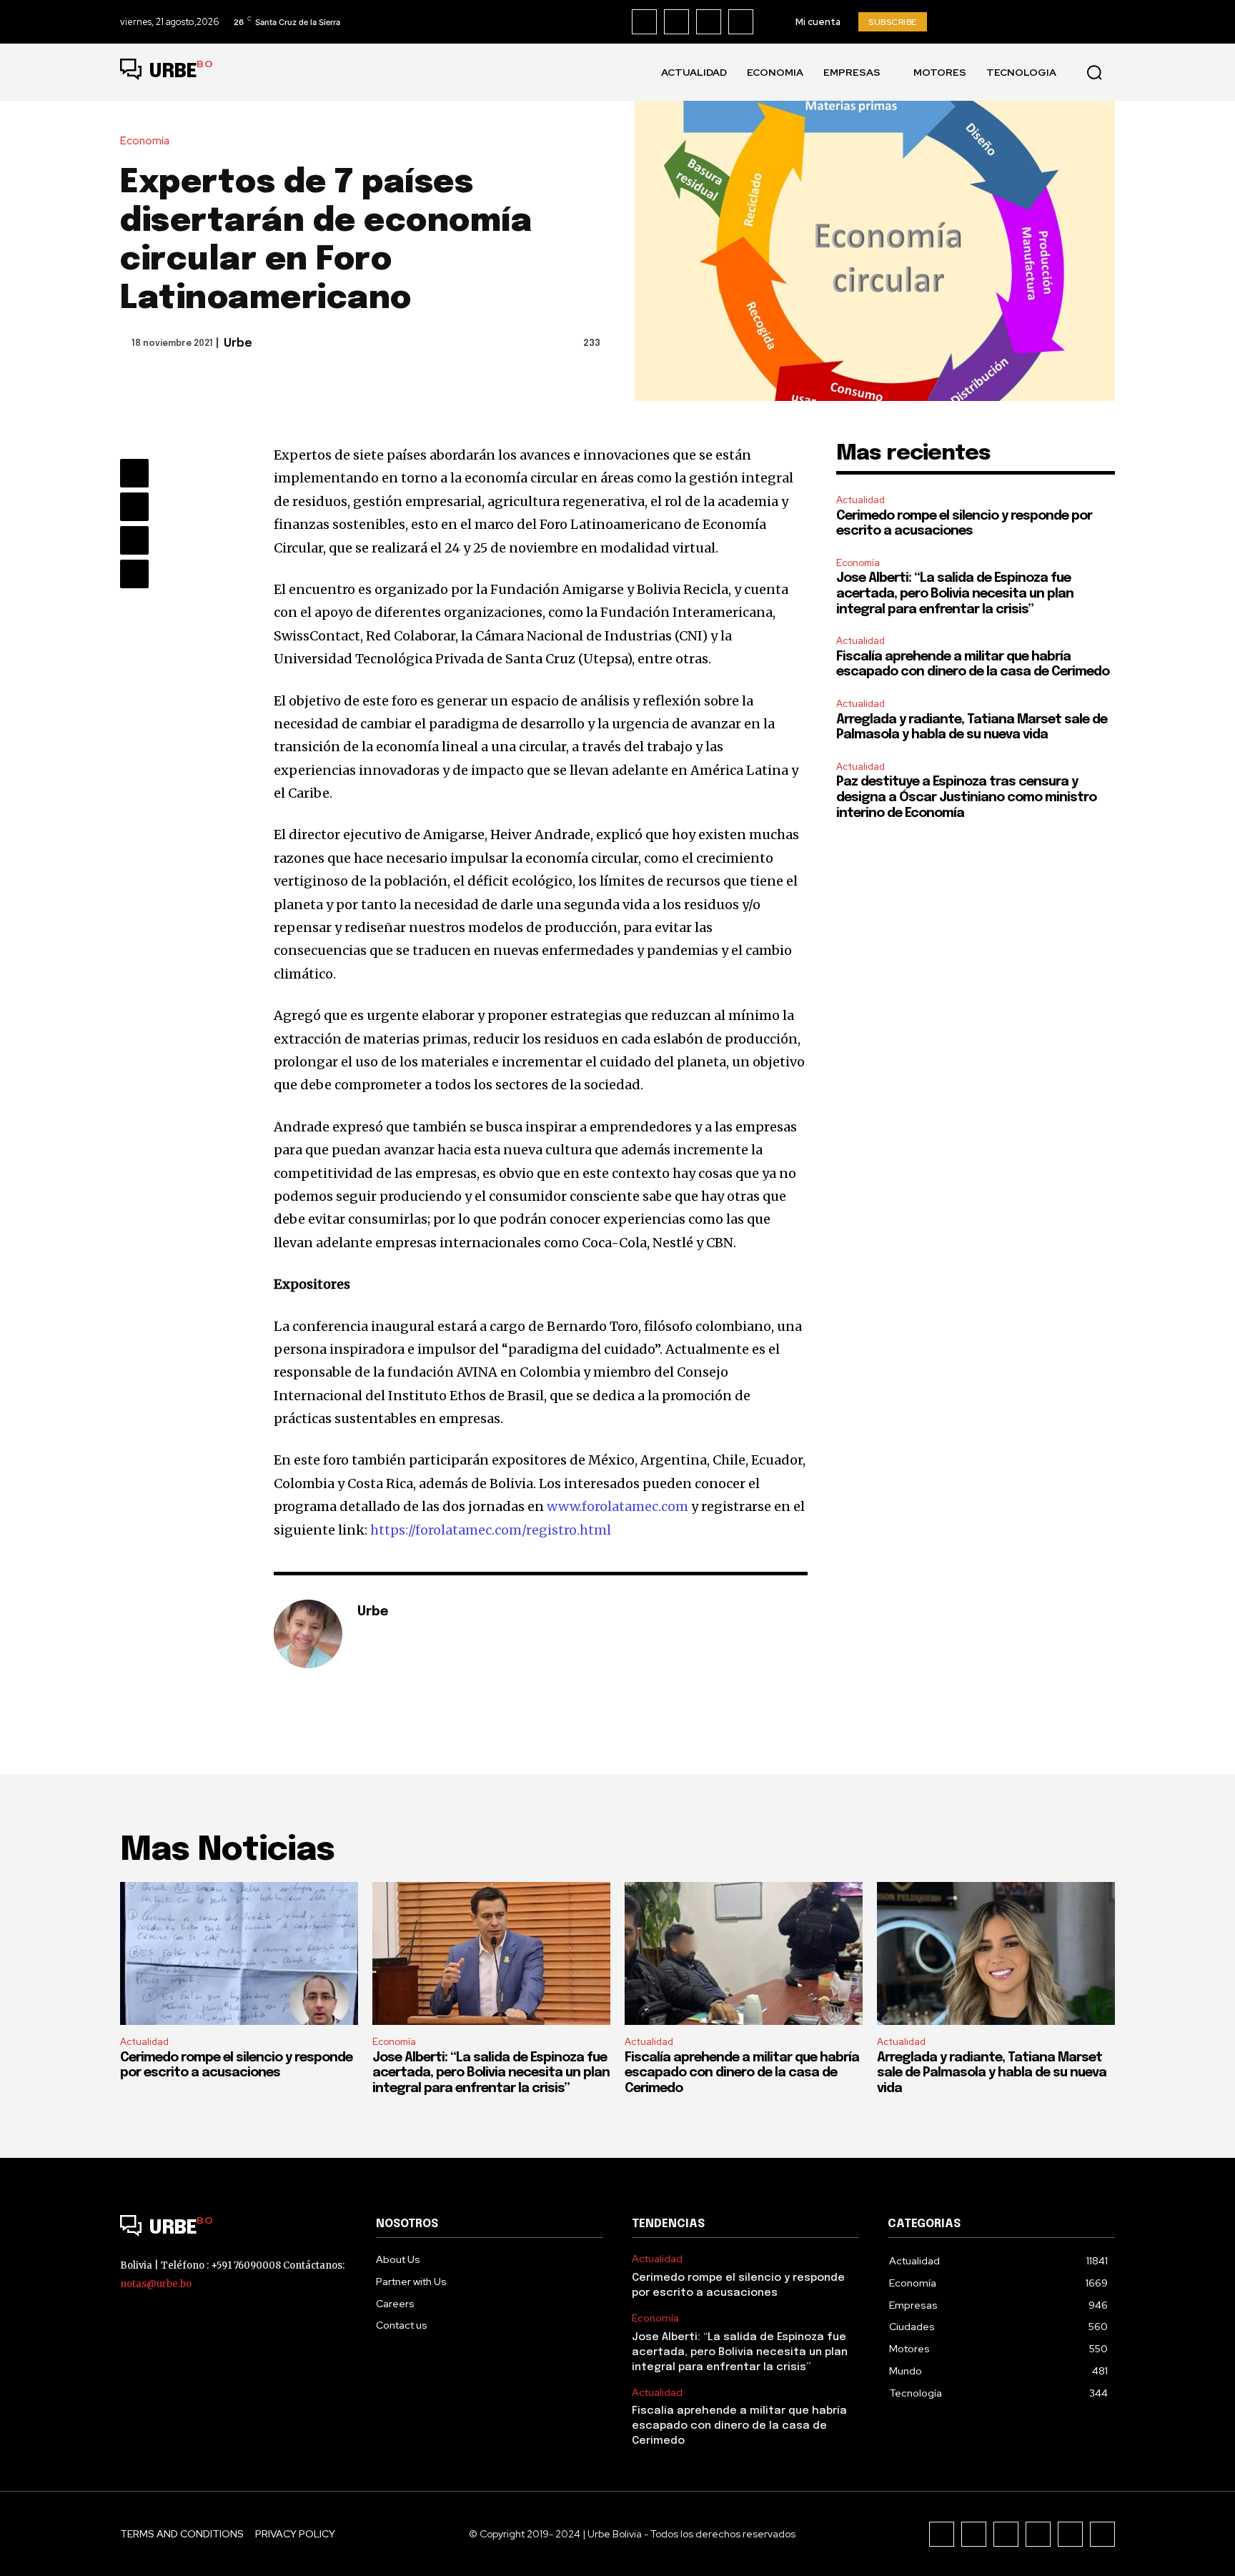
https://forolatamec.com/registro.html (491, 1530)
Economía (145, 141)
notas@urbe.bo (156, 2284)
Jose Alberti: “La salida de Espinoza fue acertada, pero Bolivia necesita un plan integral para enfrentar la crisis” (955, 594)
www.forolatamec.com (617, 1506)
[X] (741, 22)
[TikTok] (709, 22)
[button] (1094, 72)
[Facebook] (644, 22)
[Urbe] (308, 1634)
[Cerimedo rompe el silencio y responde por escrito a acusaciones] (239, 1953)
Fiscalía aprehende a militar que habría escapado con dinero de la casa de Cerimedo (742, 2073)
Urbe (238, 343)
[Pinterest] (134, 540)
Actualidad (860, 500)
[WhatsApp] (134, 574)
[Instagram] (676, 22)
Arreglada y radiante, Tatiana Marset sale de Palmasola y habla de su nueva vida (992, 2073)
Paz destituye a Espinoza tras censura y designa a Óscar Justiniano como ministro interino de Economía (966, 797)
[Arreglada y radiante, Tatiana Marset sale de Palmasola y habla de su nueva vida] (996, 1953)
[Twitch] (1038, 2534)
